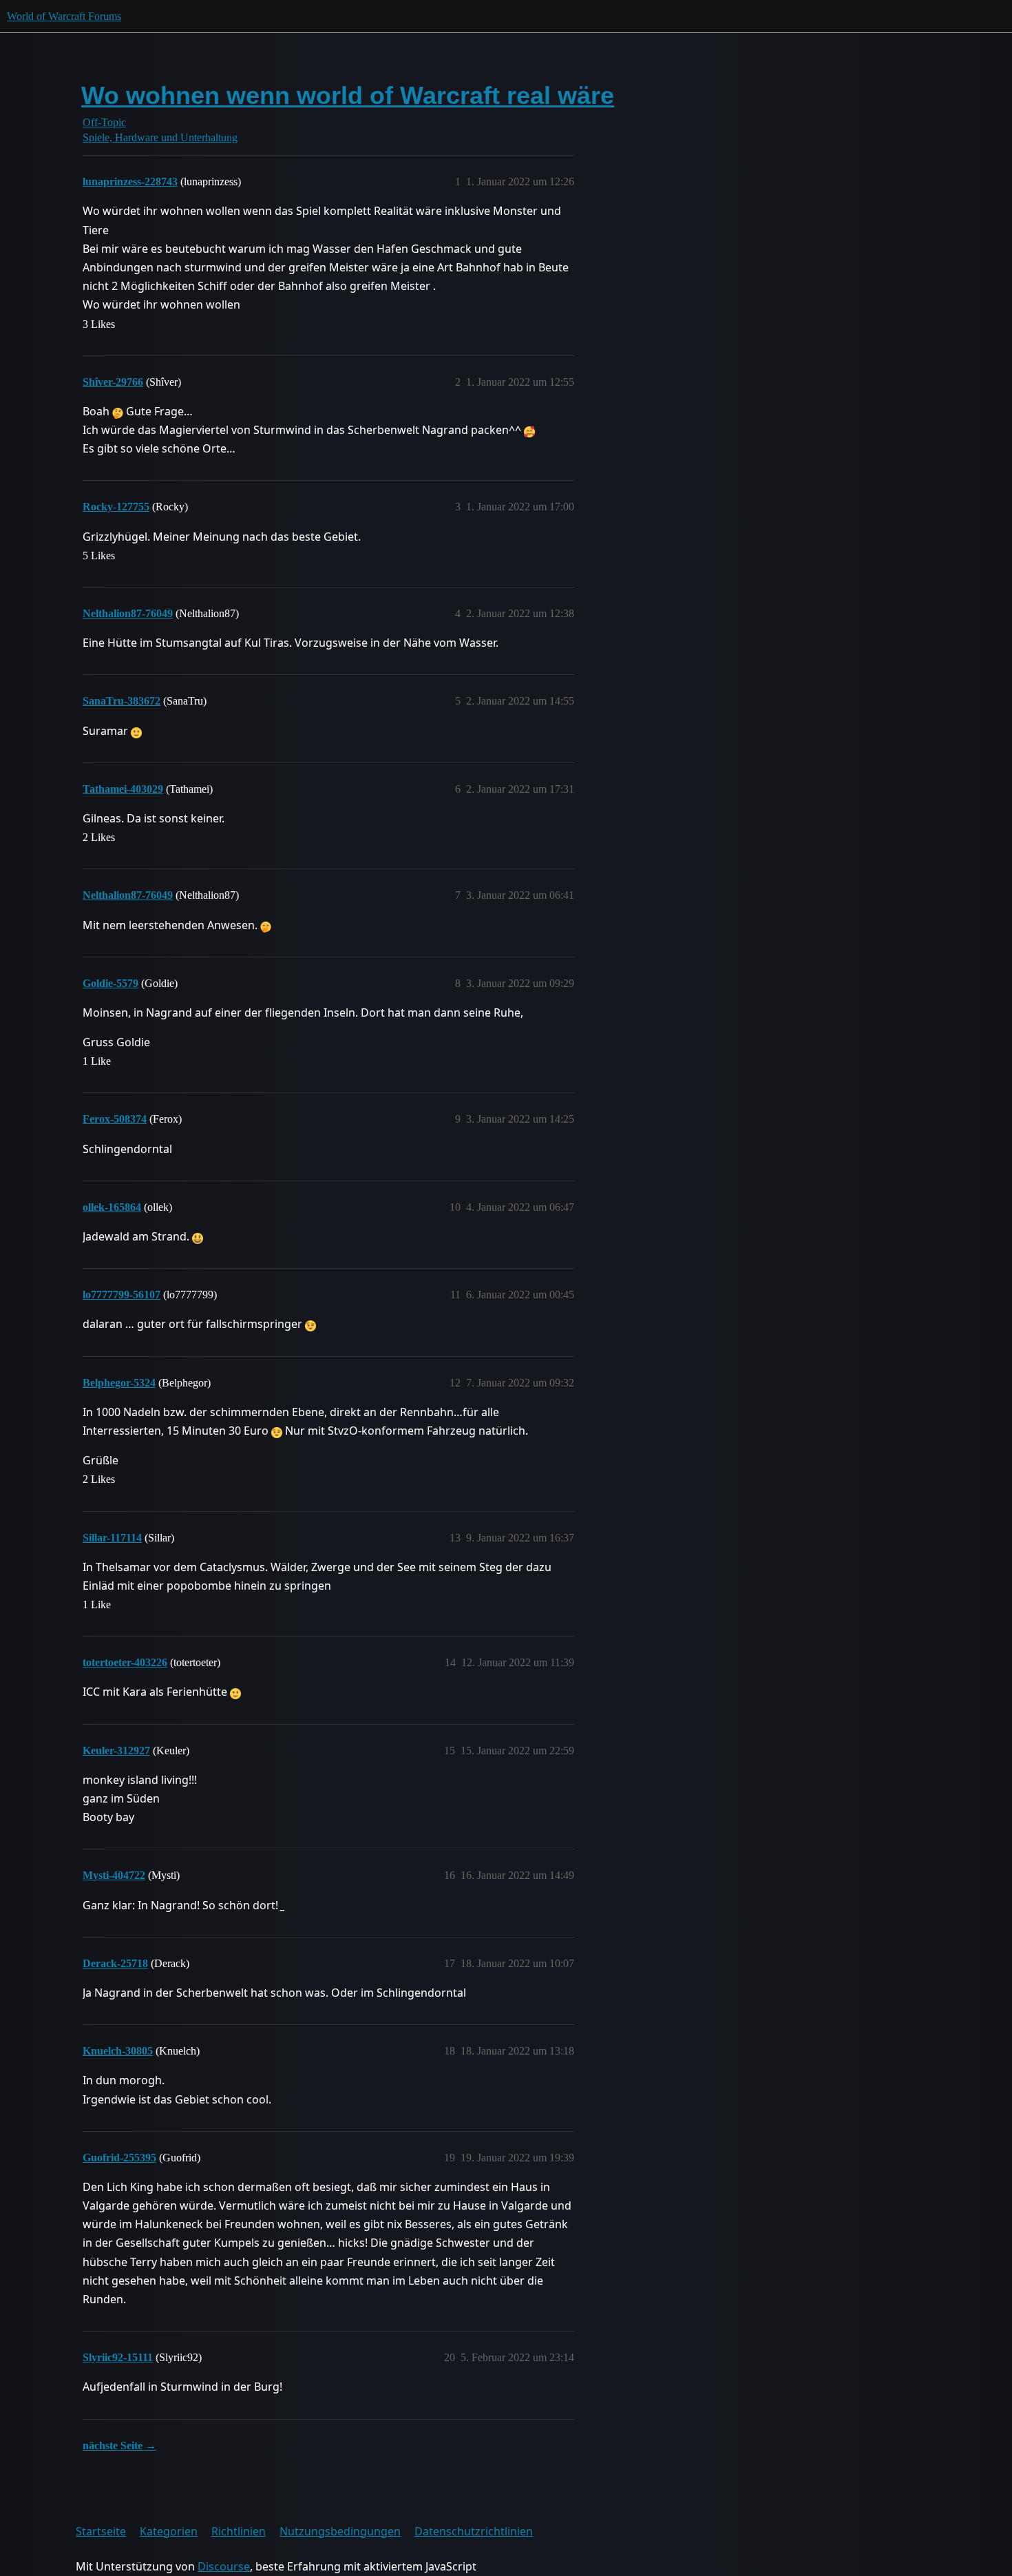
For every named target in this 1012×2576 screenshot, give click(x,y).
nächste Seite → (119, 2445)
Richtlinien (239, 2531)
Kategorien (169, 2531)
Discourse (224, 2566)
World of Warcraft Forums (64, 16)
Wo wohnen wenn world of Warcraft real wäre (348, 95)
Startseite (101, 2531)
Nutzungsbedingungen (340, 2531)
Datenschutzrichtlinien (474, 2531)
